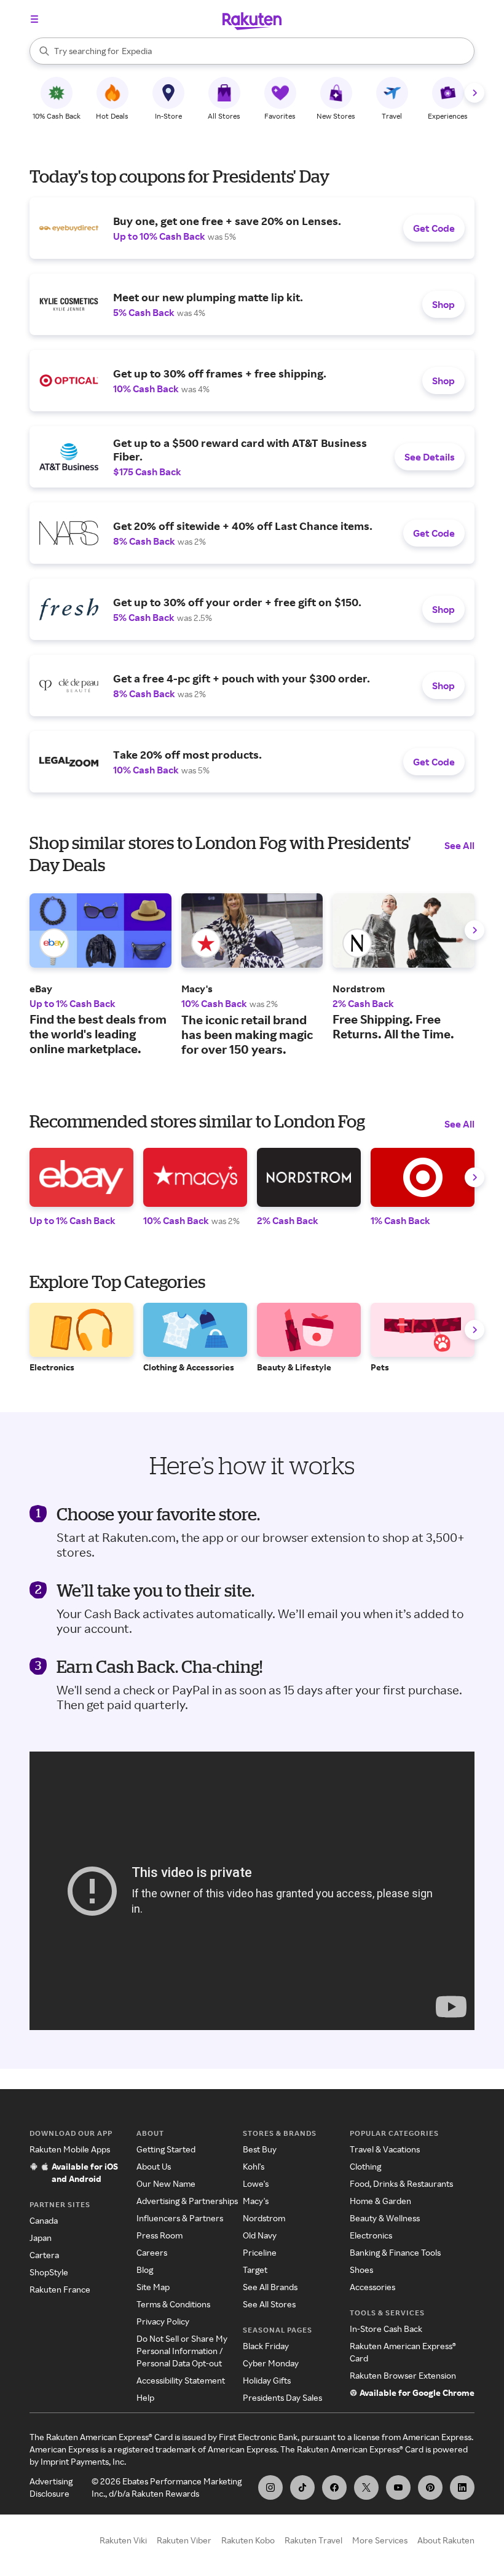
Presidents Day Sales (282, 2397)
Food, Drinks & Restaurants (401, 2183)
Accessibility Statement (181, 2380)
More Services (380, 2540)
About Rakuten (446, 2540)
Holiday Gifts (267, 2380)
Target (255, 2270)
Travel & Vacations (385, 2149)
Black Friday (266, 2346)
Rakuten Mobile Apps (70, 2149)
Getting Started (166, 2149)
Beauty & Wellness (385, 2218)
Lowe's (256, 2183)
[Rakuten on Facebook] (334, 2487)
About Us (154, 2166)
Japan (41, 2238)
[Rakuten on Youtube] (398, 2487)
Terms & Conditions (173, 2304)
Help (145, 2397)
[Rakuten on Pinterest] (430, 2487)
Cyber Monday (271, 2363)
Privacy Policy (163, 2321)
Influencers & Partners (180, 2218)
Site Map (153, 2287)
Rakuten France (60, 2289)
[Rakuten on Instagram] (270, 2487)
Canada (44, 2220)
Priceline (260, 2252)
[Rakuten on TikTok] (302, 2487)
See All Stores (269, 2304)
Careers (152, 2252)
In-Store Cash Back (386, 2329)
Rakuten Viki (123, 2540)
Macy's (256, 2201)
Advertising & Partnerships (187, 2201)
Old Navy (260, 2235)
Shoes (361, 2270)
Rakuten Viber (184, 2540)
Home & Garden (380, 2201)
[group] (100, 975)
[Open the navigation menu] (34, 19)
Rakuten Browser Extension (403, 2375)
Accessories (372, 2287)
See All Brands (270, 2287)
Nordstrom (264, 2218)
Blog (145, 2270)
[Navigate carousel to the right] (474, 93)
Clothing (365, 2166)
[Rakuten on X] (366, 2487)
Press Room (159, 2235)
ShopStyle (49, 2272)
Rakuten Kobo (248, 2540)
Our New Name (166, 2183)
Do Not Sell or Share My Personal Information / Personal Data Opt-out (182, 2351)
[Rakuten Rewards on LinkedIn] (462, 2487)
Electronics (371, 2235)
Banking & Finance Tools (395, 2252)
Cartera (44, 2255)
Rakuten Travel (313, 2540)
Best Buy (260, 2149)
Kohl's (254, 2166)
